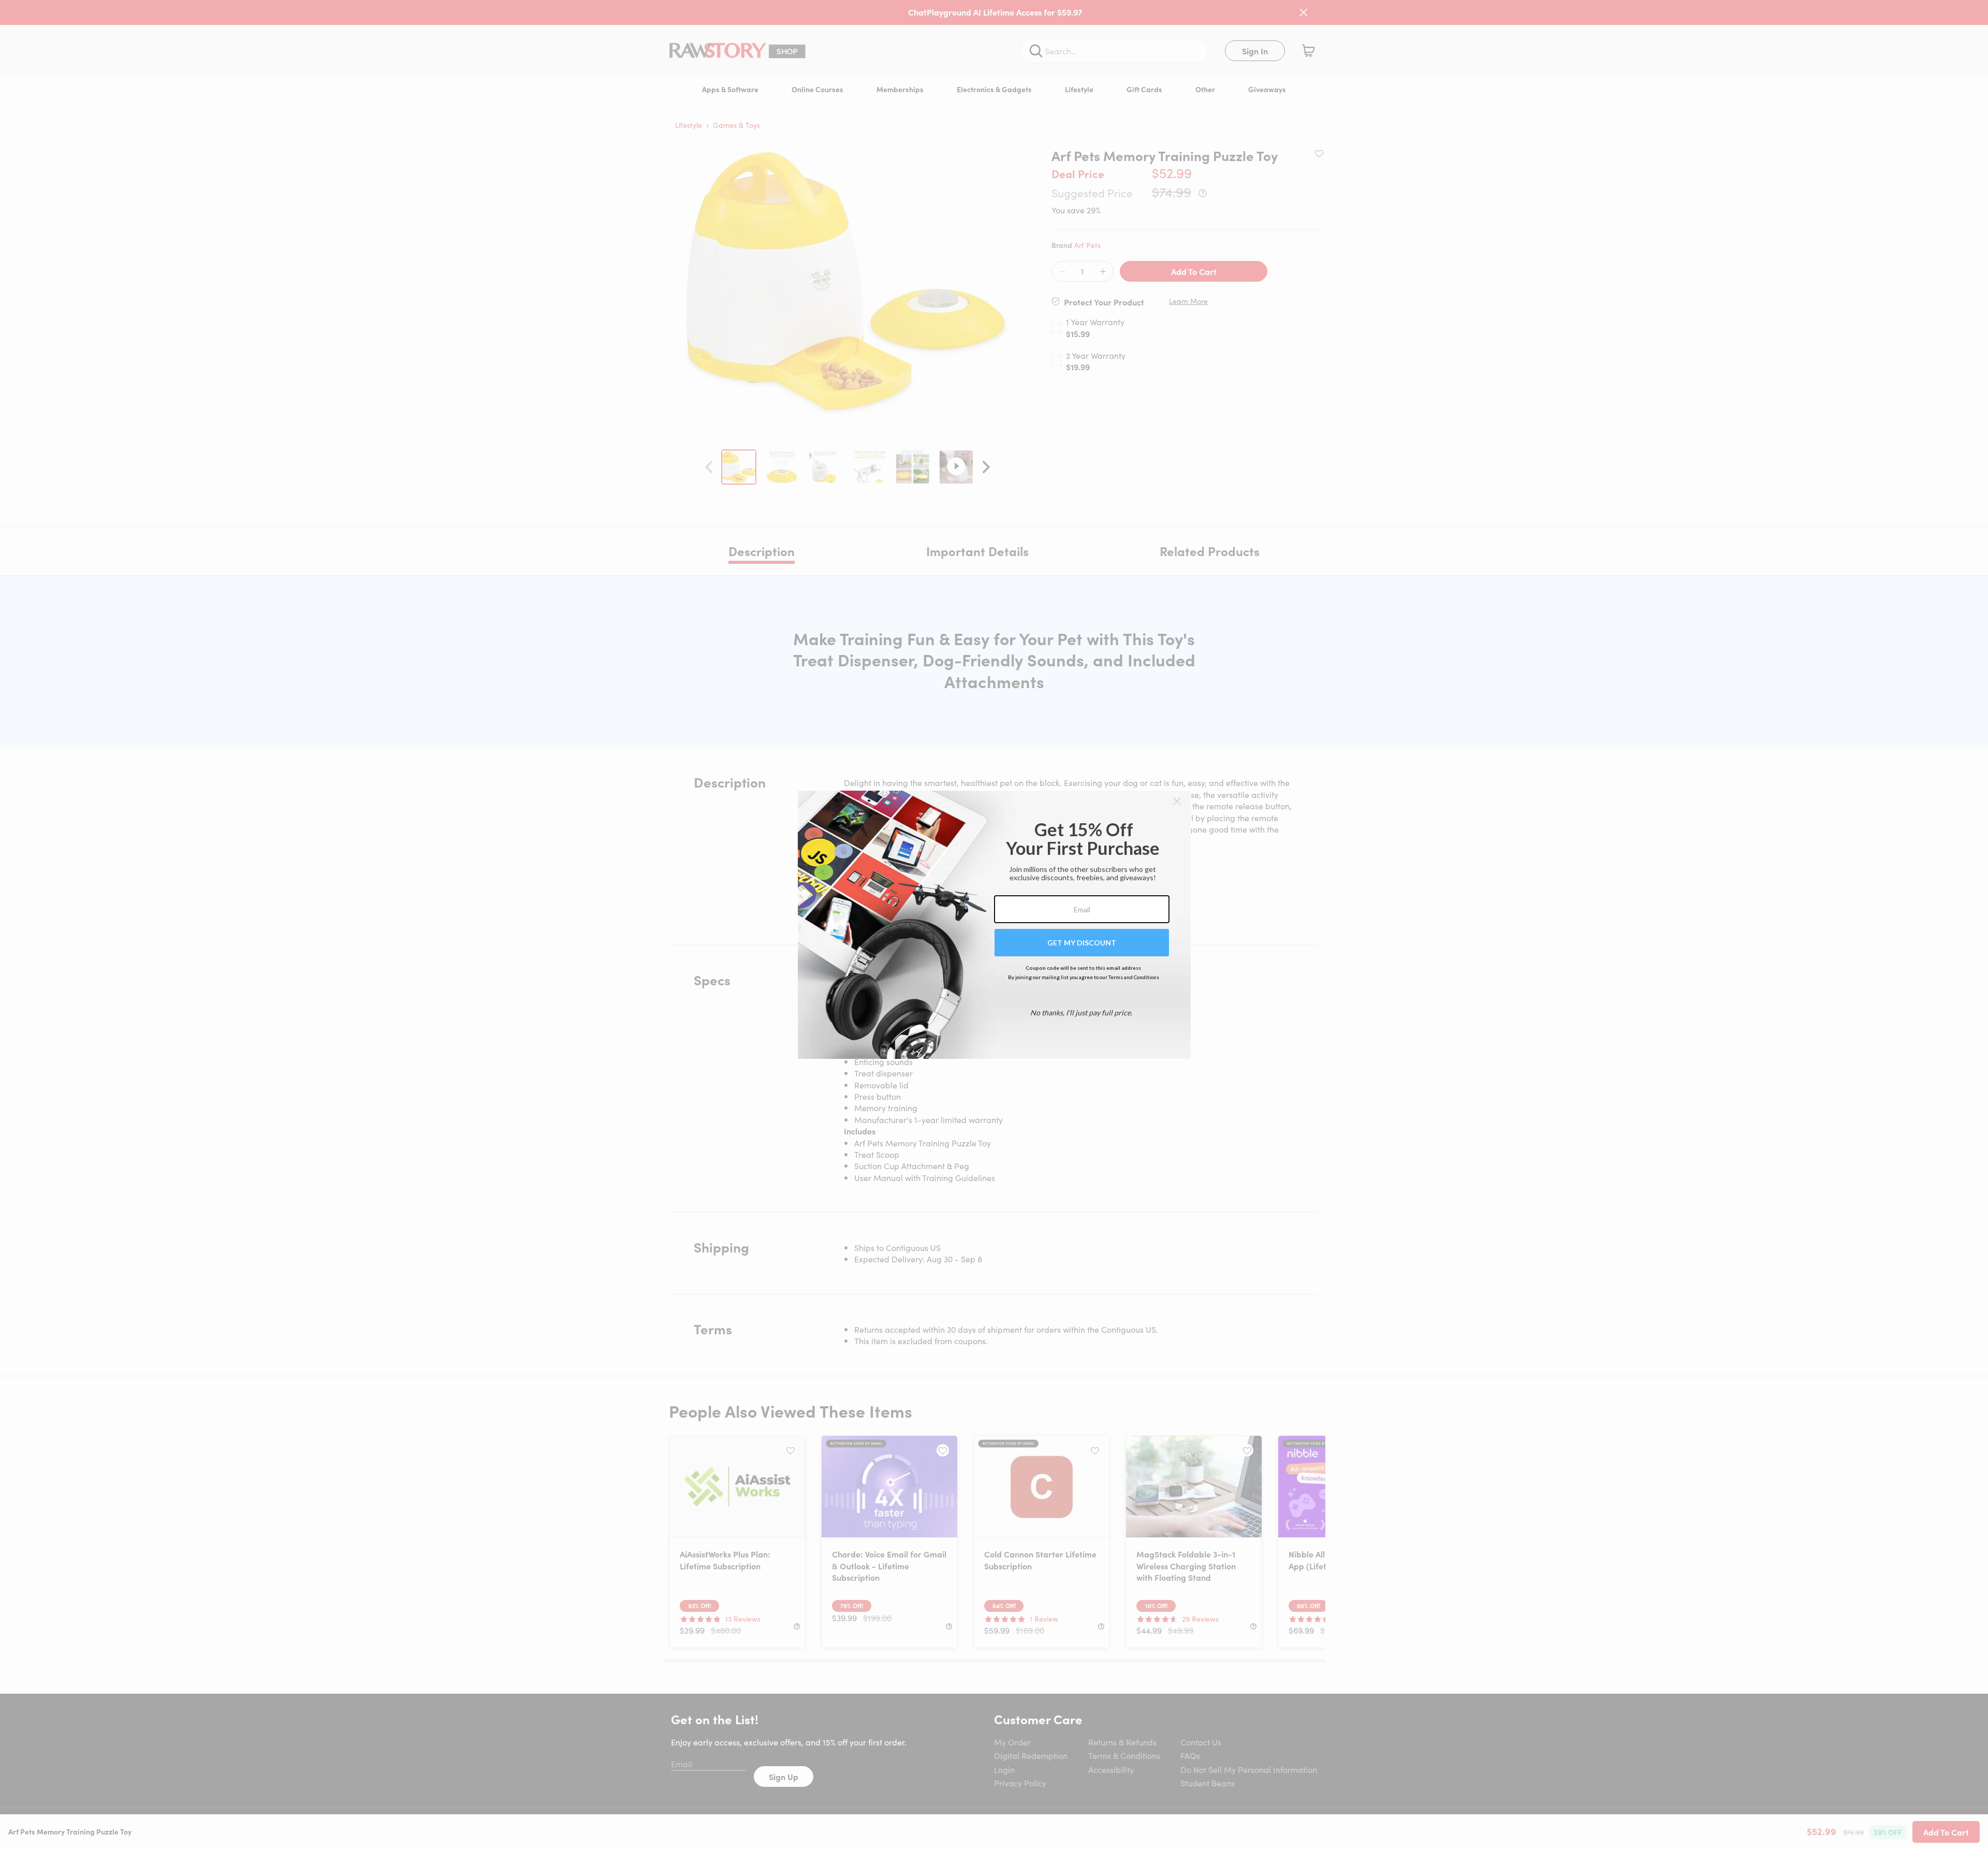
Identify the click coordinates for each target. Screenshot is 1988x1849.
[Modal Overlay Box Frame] (994, 925)
